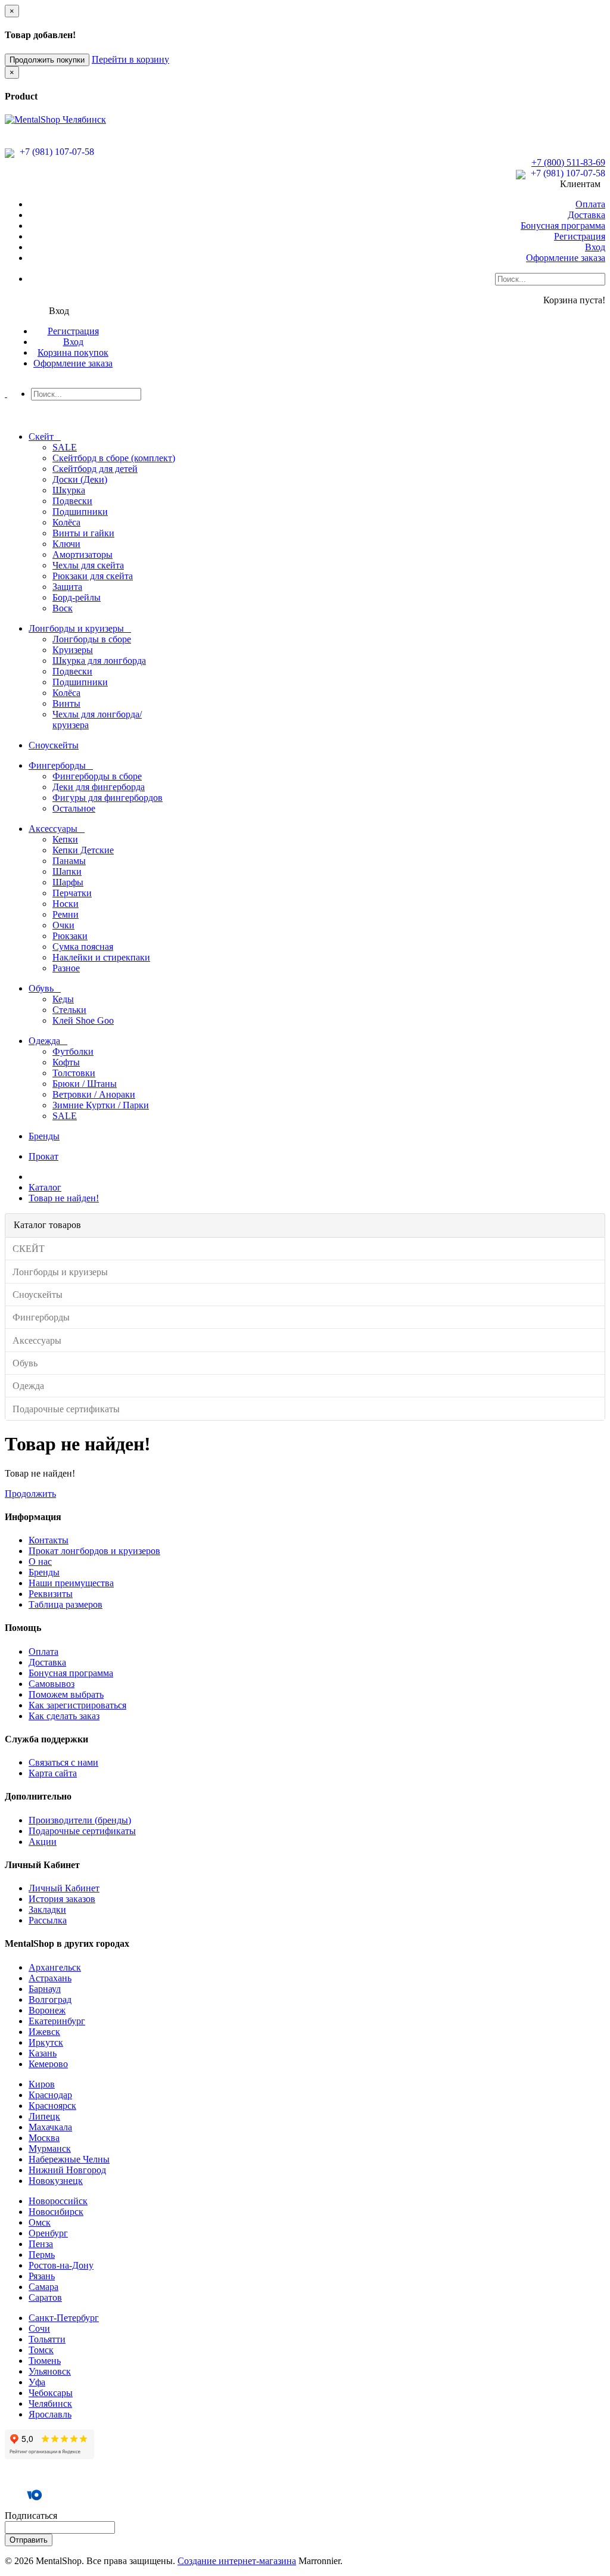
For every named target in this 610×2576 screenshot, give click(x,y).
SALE (65, 447)
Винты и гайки (83, 533)
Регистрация (580, 236)
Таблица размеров (66, 1604)
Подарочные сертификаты (82, 1831)
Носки (66, 904)
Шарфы (68, 882)
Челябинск (50, 2403)
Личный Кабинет (64, 1888)
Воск (63, 608)
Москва (44, 2138)
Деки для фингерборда (99, 787)
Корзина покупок (73, 352)
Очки (63, 925)
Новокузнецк (56, 2181)
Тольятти (47, 2339)
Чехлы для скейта (88, 565)
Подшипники (80, 512)
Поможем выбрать (66, 1694)
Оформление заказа (566, 258)
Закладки (47, 1910)
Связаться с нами (63, 1762)
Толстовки (74, 1073)
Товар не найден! (64, 1198)
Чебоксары (51, 2393)
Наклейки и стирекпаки (101, 957)
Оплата (590, 204)
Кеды (63, 999)
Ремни (66, 914)
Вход (595, 247)
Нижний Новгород (67, 2170)
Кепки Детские (83, 850)
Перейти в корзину (130, 59)
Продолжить (30, 1494)
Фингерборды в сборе (97, 776)
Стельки (69, 1010)
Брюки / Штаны (85, 1084)
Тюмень (45, 2361)
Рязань (42, 2276)
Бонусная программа (563, 226)
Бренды (44, 1572)
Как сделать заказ (64, 1716)
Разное (66, 968)
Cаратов (45, 2297)
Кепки (65, 839)
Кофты (66, 1062)
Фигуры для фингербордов (108, 798)
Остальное (74, 808)
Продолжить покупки (47, 60)
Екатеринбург (57, 2021)
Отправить (29, 2540)
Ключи (66, 544)
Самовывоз (52, 1684)
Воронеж (47, 2010)
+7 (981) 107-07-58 (56, 152)
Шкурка (69, 490)
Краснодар (50, 2095)
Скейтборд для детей (95, 469)
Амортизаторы (83, 554)
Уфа (37, 2382)
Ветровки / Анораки (94, 1094)
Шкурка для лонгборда (99, 661)
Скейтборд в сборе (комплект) (114, 458)
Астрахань (50, 1978)
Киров (42, 2084)
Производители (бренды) (80, 1820)
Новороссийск (58, 2201)
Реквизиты (51, 1594)
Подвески (72, 501)
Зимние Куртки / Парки (101, 1105)
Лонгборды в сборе (92, 639)
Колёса (66, 522)
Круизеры (73, 650)
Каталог (45, 1187)
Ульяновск (50, 2371)
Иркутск (46, 2042)
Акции (43, 1842)
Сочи (39, 2328)
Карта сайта (53, 1773)
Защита (67, 587)
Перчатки (72, 893)
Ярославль (50, 2414)
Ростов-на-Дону (61, 2265)
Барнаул (45, 1989)
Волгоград (50, 1999)
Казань (43, 2053)
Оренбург (48, 2233)
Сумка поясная (83, 947)
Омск (40, 2222)
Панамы (69, 861)
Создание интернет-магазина (237, 2561)
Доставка (586, 215)
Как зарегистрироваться (77, 1705)
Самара (43, 2287)
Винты (66, 703)
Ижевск (44, 2032)
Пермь (42, 2255)
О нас (40, 1562)
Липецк (44, 2116)
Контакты (49, 1540)
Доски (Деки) (80, 479)
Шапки (67, 871)
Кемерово (48, 2064)
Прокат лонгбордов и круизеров (94, 1551)
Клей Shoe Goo (83, 1020)
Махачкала (50, 2127)
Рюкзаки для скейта (93, 576)
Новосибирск (56, 2212)
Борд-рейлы (77, 597)
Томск (41, 2350)
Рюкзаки (70, 936)
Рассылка (48, 1920)
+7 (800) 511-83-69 (568, 162)
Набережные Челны (69, 2159)
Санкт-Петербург (64, 2318)
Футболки (73, 1051)
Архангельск (55, 1967)
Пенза (41, 2244)
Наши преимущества (71, 1583)
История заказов (62, 1899)
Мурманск (50, 2148)
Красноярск (52, 2106)
